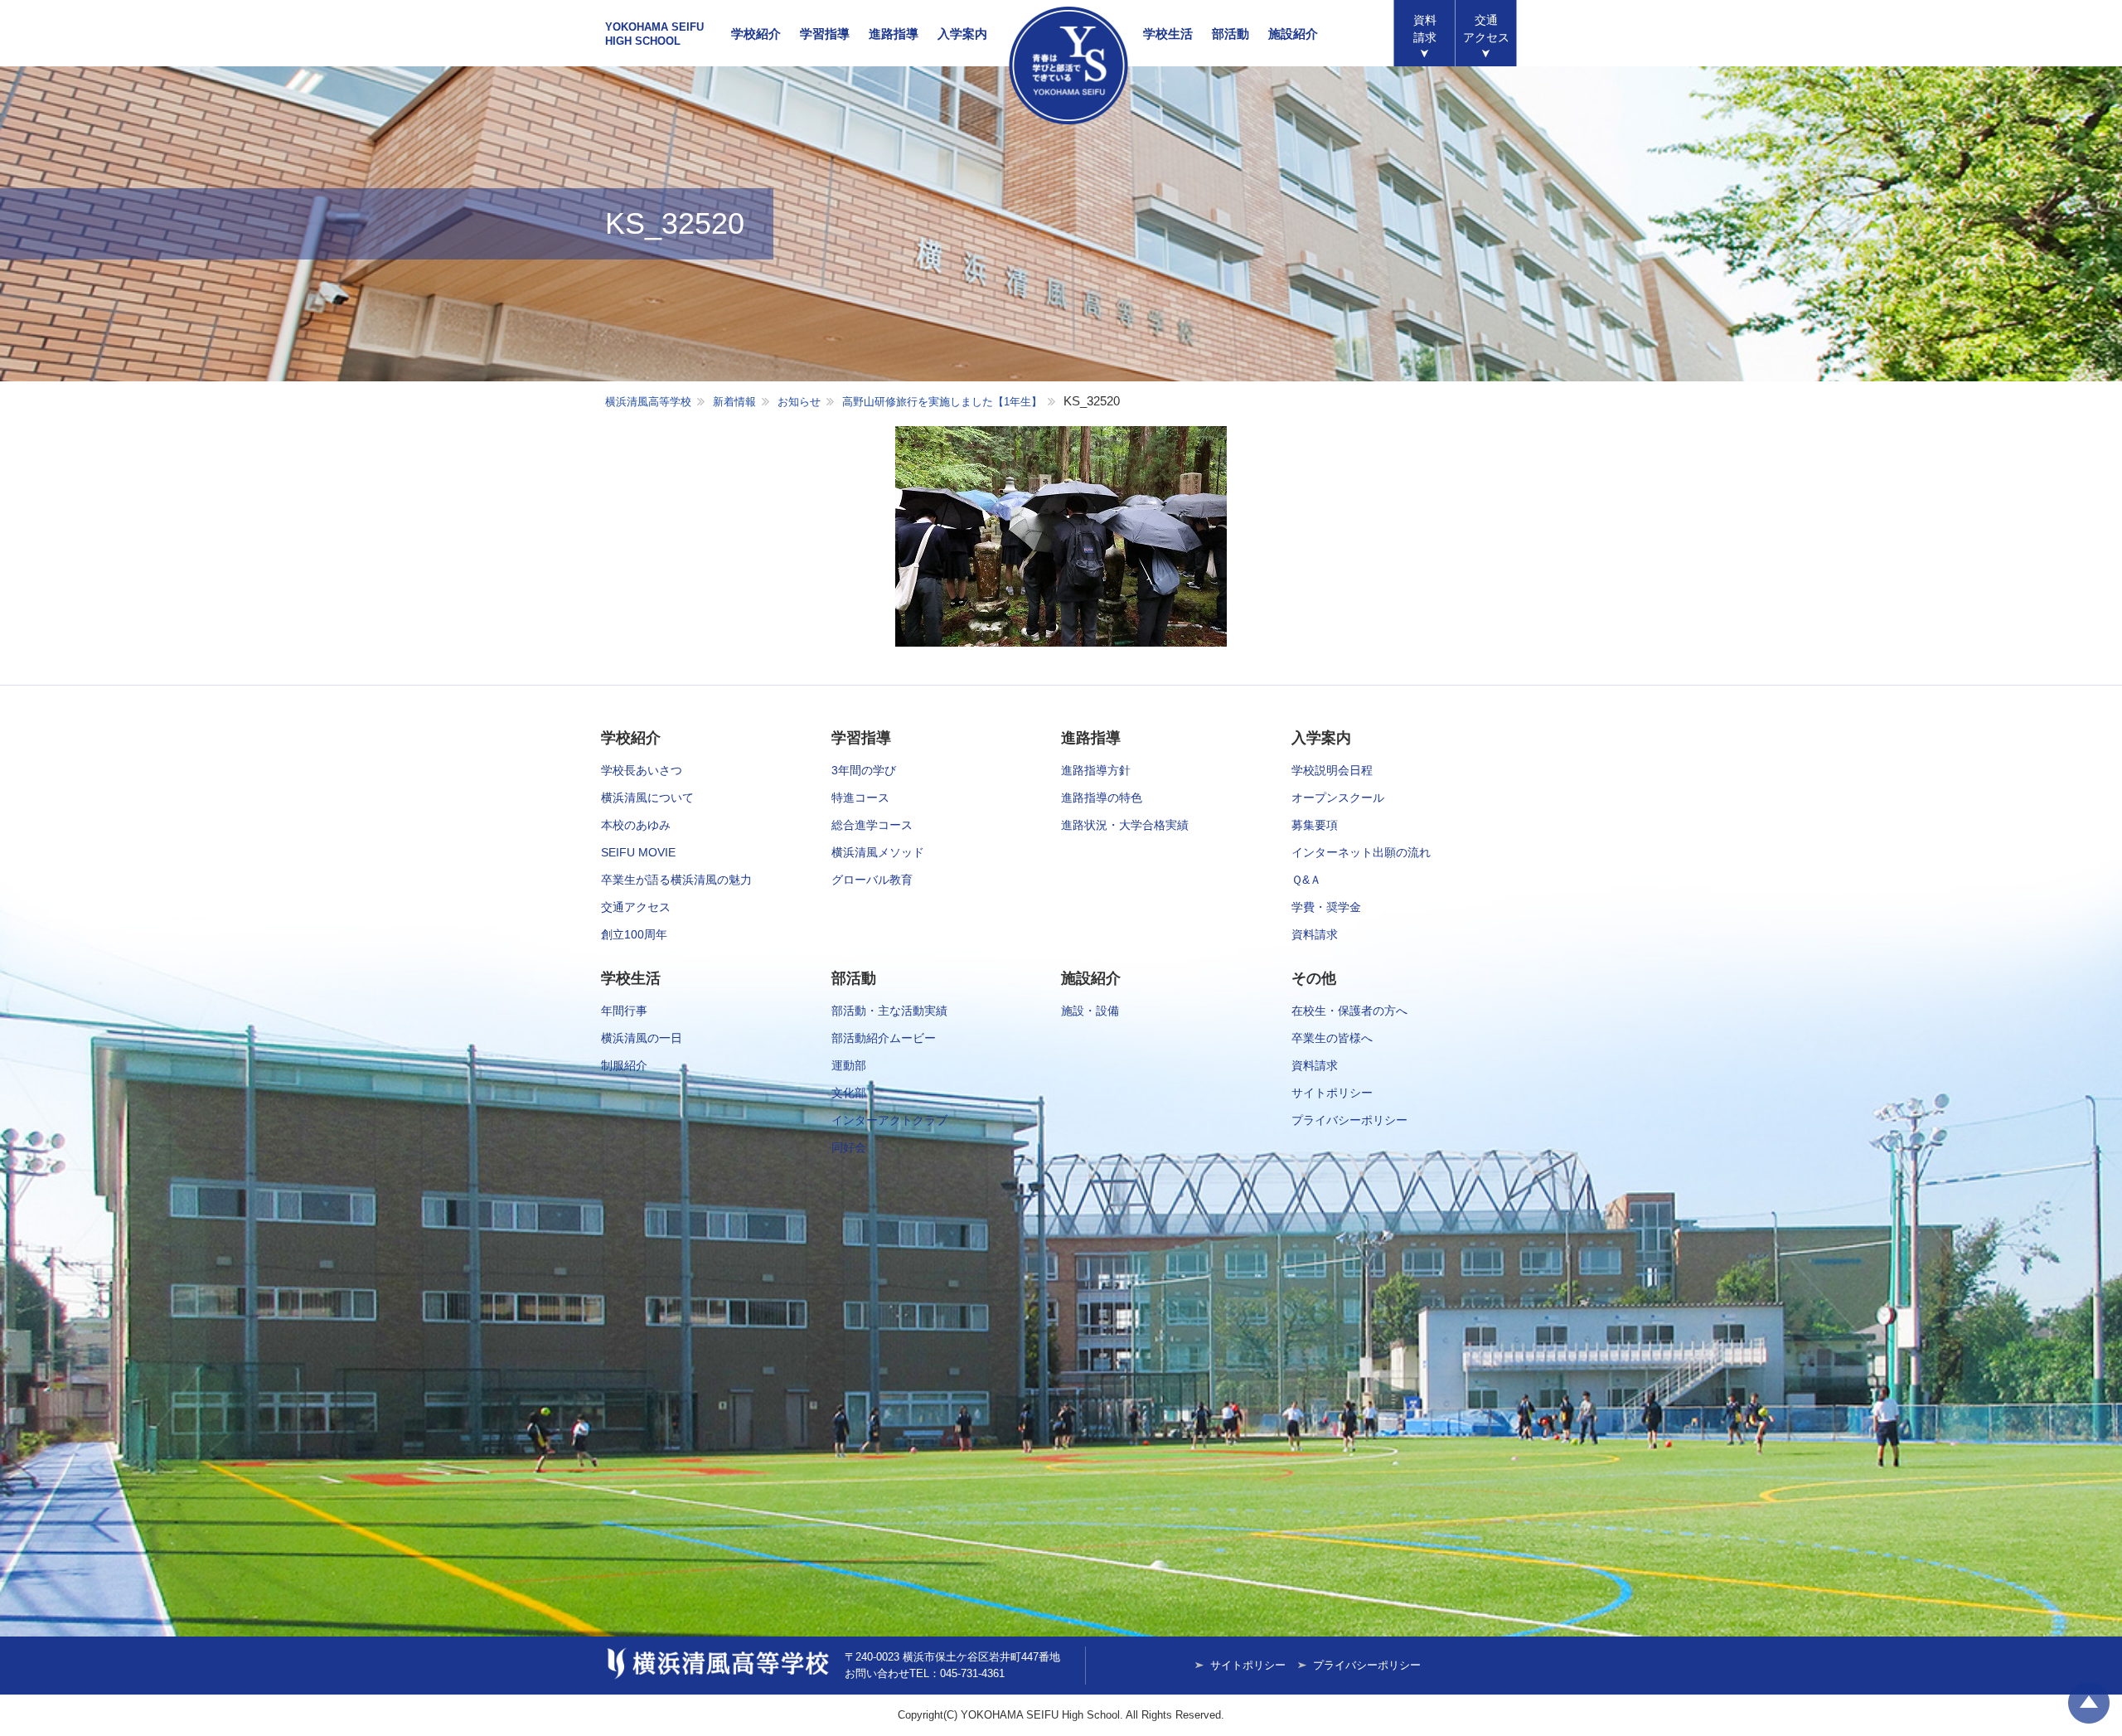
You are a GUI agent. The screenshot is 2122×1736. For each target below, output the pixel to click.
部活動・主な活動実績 (889, 1011)
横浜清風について (647, 798)
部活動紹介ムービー (884, 1038)
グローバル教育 (872, 880)
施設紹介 (1293, 34)
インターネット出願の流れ (1361, 852)
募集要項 (1315, 825)
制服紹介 (624, 1065)
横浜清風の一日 (642, 1038)
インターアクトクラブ (889, 1120)
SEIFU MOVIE (638, 852)
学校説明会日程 (1332, 770)
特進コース (860, 798)
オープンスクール (1338, 798)
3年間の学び (864, 770)
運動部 (849, 1065)
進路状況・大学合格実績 (1125, 825)
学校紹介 (756, 34)
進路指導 (894, 34)
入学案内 (962, 34)
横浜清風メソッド (878, 852)
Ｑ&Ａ (1306, 880)
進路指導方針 (1096, 770)
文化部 (849, 1093)
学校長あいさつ (642, 770)
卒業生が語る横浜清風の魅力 (676, 880)
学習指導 (825, 34)
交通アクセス (636, 907)
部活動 (1231, 34)
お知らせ (799, 402)
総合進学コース (872, 825)
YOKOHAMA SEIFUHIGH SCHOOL (654, 34)
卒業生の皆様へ (1332, 1038)
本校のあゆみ (636, 825)
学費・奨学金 (1326, 907)
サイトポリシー (1332, 1093)
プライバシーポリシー (1349, 1120)
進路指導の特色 (1102, 798)
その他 (1314, 978)
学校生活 (1168, 34)
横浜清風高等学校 (1068, 65)
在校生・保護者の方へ (1349, 1011)
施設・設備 (1090, 1011)
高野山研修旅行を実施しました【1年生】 (942, 402)
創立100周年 (634, 934)
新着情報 (734, 402)
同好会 (849, 1147)
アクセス (1486, 29)
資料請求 (1425, 29)
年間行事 (624, 1011)
